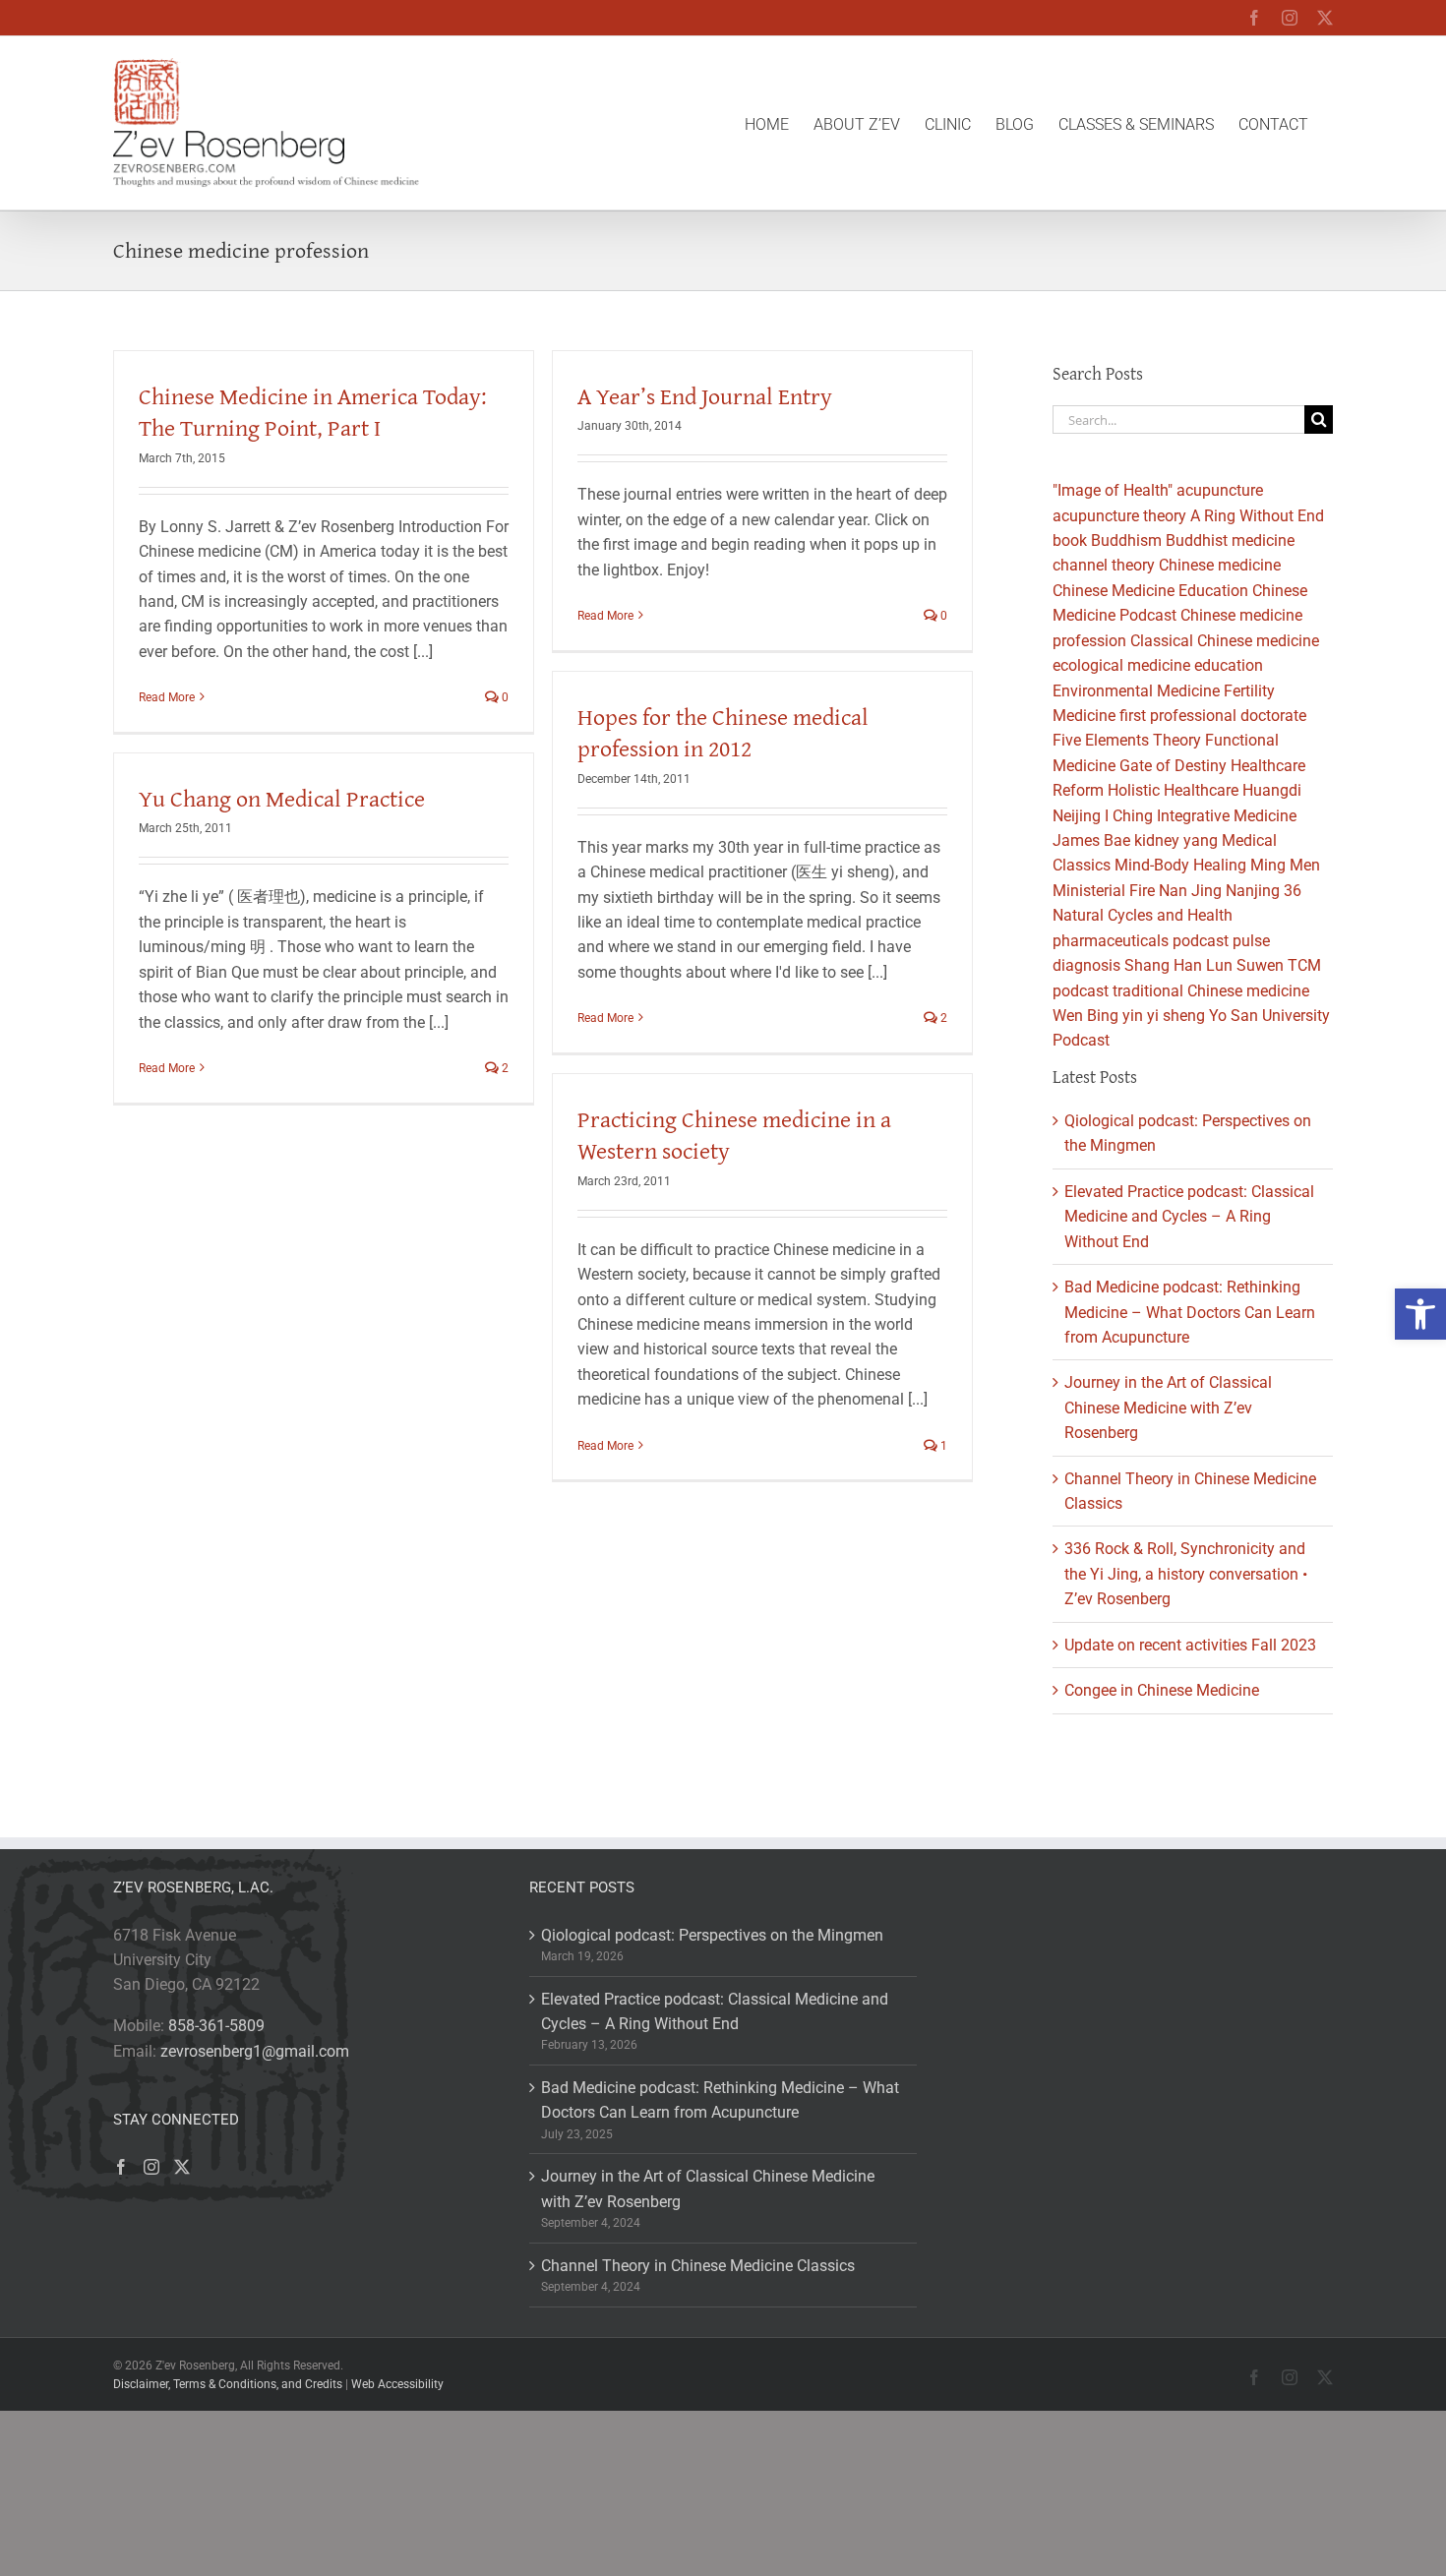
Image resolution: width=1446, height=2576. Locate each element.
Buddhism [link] (1126, 540)
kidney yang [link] (1176, 840)
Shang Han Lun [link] (1178, 965)
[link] (1420, 1314)
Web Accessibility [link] (397, 2384)
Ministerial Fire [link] (1104, 891)
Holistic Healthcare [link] (1173, 790)
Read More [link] (167, 697)
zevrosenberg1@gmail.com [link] (255, 2051)
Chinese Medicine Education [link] (1150, 591)
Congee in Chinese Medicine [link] (1162, 1690)
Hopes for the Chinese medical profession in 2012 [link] (723, 732)
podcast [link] (1201, 941)
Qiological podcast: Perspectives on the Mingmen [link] (712, 1935)
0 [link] (504, 697)
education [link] (1229, 665)
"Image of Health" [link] (1113, 490)
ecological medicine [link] (1121, 665)
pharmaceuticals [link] (1111, 941)
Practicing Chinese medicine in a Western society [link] (734, 1135)
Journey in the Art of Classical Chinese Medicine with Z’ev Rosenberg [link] (1168, 1408)
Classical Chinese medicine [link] (1225, 641)
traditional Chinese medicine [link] (1211, 991)
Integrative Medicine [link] (1227, 816)
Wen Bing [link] (1085, 1016)
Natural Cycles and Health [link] (1143, 915)
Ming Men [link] (1285, 865)
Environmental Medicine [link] (1136, 691)
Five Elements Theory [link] (1127, 740)
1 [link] (942, 1446)
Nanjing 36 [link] (1264, 891)
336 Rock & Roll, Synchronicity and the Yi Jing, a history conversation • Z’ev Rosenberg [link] (1186, 1574)
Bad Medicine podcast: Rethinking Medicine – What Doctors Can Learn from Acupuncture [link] (1190, 1312)
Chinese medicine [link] (1220, 565)
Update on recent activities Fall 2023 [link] (1190, 1645)
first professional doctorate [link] (1213, 716)
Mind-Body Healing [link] (1180, 865)
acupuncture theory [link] (1119, 516)
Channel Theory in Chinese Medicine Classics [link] (698, 2266)
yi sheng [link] (1176, 1016)
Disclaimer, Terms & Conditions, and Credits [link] (228, 2384)
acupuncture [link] (1220, 490)
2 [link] (942, 1018)
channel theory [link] (1104, 565)
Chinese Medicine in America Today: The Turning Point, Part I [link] (313, 412)
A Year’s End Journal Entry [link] (705, 396)
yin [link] (1133, 1016)
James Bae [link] (1091, 840)
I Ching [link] (1129, 816)
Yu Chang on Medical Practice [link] (282, 798)
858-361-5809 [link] (216, 2026)
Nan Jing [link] (1190, 891)
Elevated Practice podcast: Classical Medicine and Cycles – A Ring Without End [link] (1189, 1217)
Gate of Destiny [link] (1173, 766)
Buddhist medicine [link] (1230, 540)
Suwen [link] (1260, 965)
